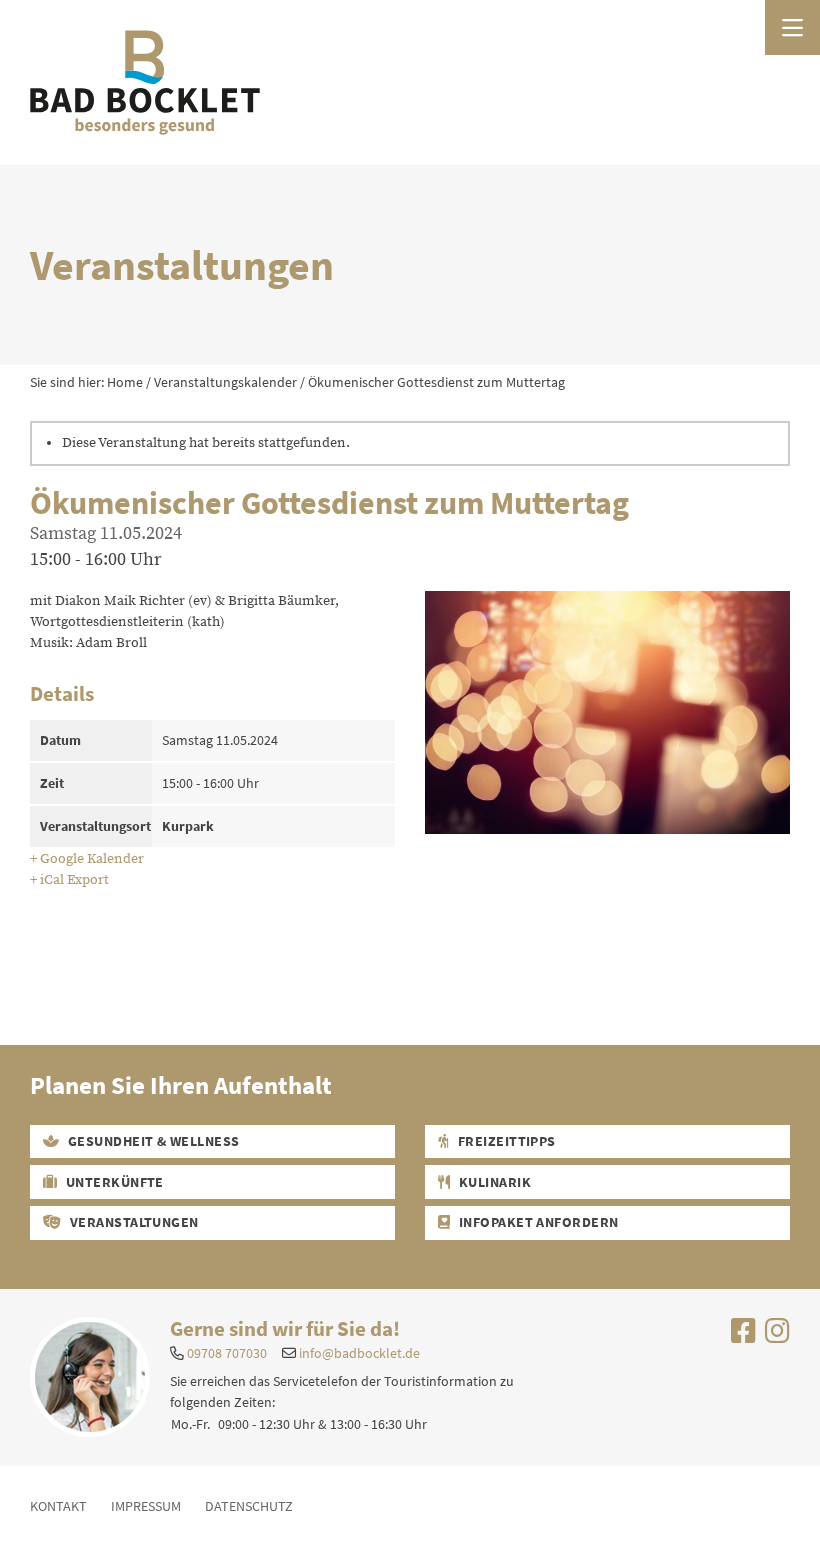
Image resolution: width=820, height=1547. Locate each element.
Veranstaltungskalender (225, 382)
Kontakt (58, 1506)
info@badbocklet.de (359, 1353)
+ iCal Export (69, 880)
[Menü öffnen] (792, 27)
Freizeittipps (505, 1141)
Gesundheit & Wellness (152, 1141)
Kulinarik (493, 1182)
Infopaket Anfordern (537, 1222)
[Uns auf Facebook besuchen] (743, 1336)
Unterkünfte (113, 1182)
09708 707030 (227, 1353)
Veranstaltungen (132, 1222)
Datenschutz (249, 1506)
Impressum (146, 1506)
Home (125, 382)
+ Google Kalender (87, 859)
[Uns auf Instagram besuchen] (777, 1336)
